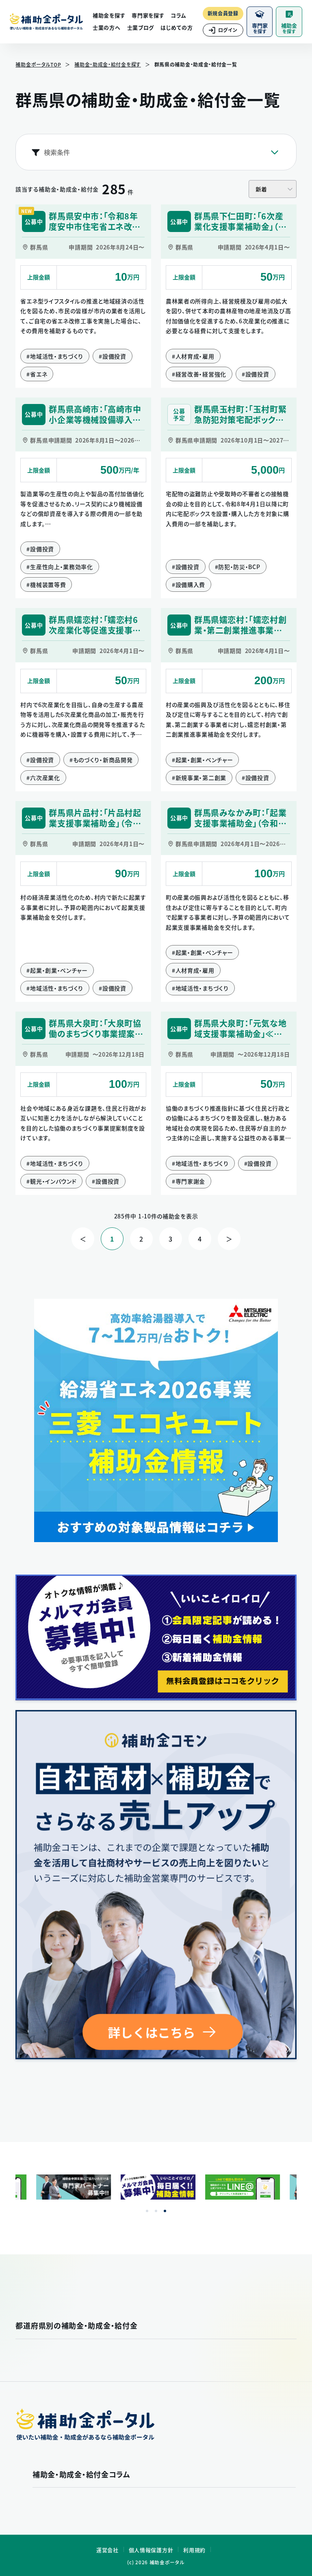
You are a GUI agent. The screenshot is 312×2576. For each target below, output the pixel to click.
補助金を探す (109, 15)
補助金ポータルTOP (38, 64)
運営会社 (107, 2550)
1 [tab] (147, 2211)
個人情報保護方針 (151, 2550)
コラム (178, 15)
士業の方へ (107, 27)
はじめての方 (177, 27)
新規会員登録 (223, 13)
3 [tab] (165, 2211)
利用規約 (194, 2550)
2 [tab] (156, 2211)
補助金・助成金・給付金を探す (108, 64)
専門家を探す (148, 15)
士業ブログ (141, 27)
